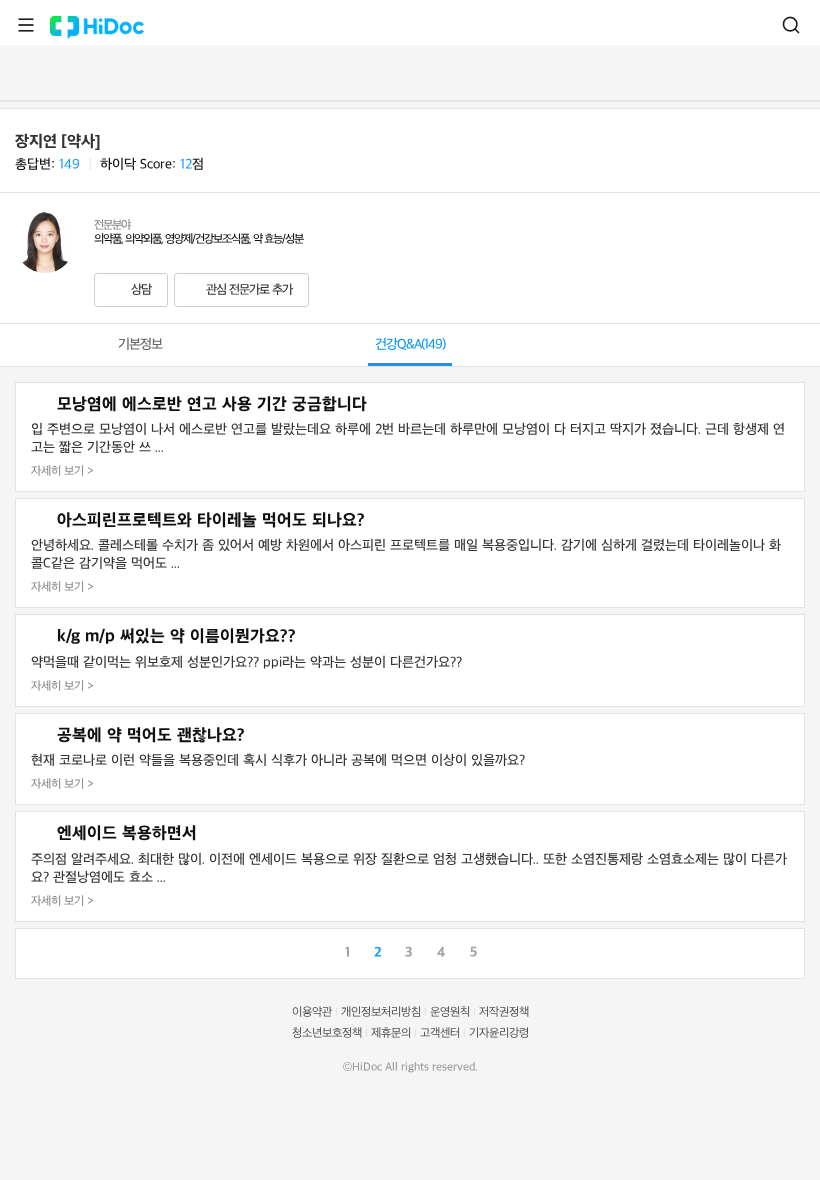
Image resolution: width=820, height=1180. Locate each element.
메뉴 (26, 25)
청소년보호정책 (327, 1033)
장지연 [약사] (57, 142)
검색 (791, 25)
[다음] (789, 951)
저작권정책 (504, 1012)
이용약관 (312, 1012)
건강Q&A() (410, 344)
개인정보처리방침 (381, 1012)
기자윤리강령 (499, 1033)
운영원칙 (450, 1012)
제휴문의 (391, 1033)
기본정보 (140, 344)
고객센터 (440, 1033)
